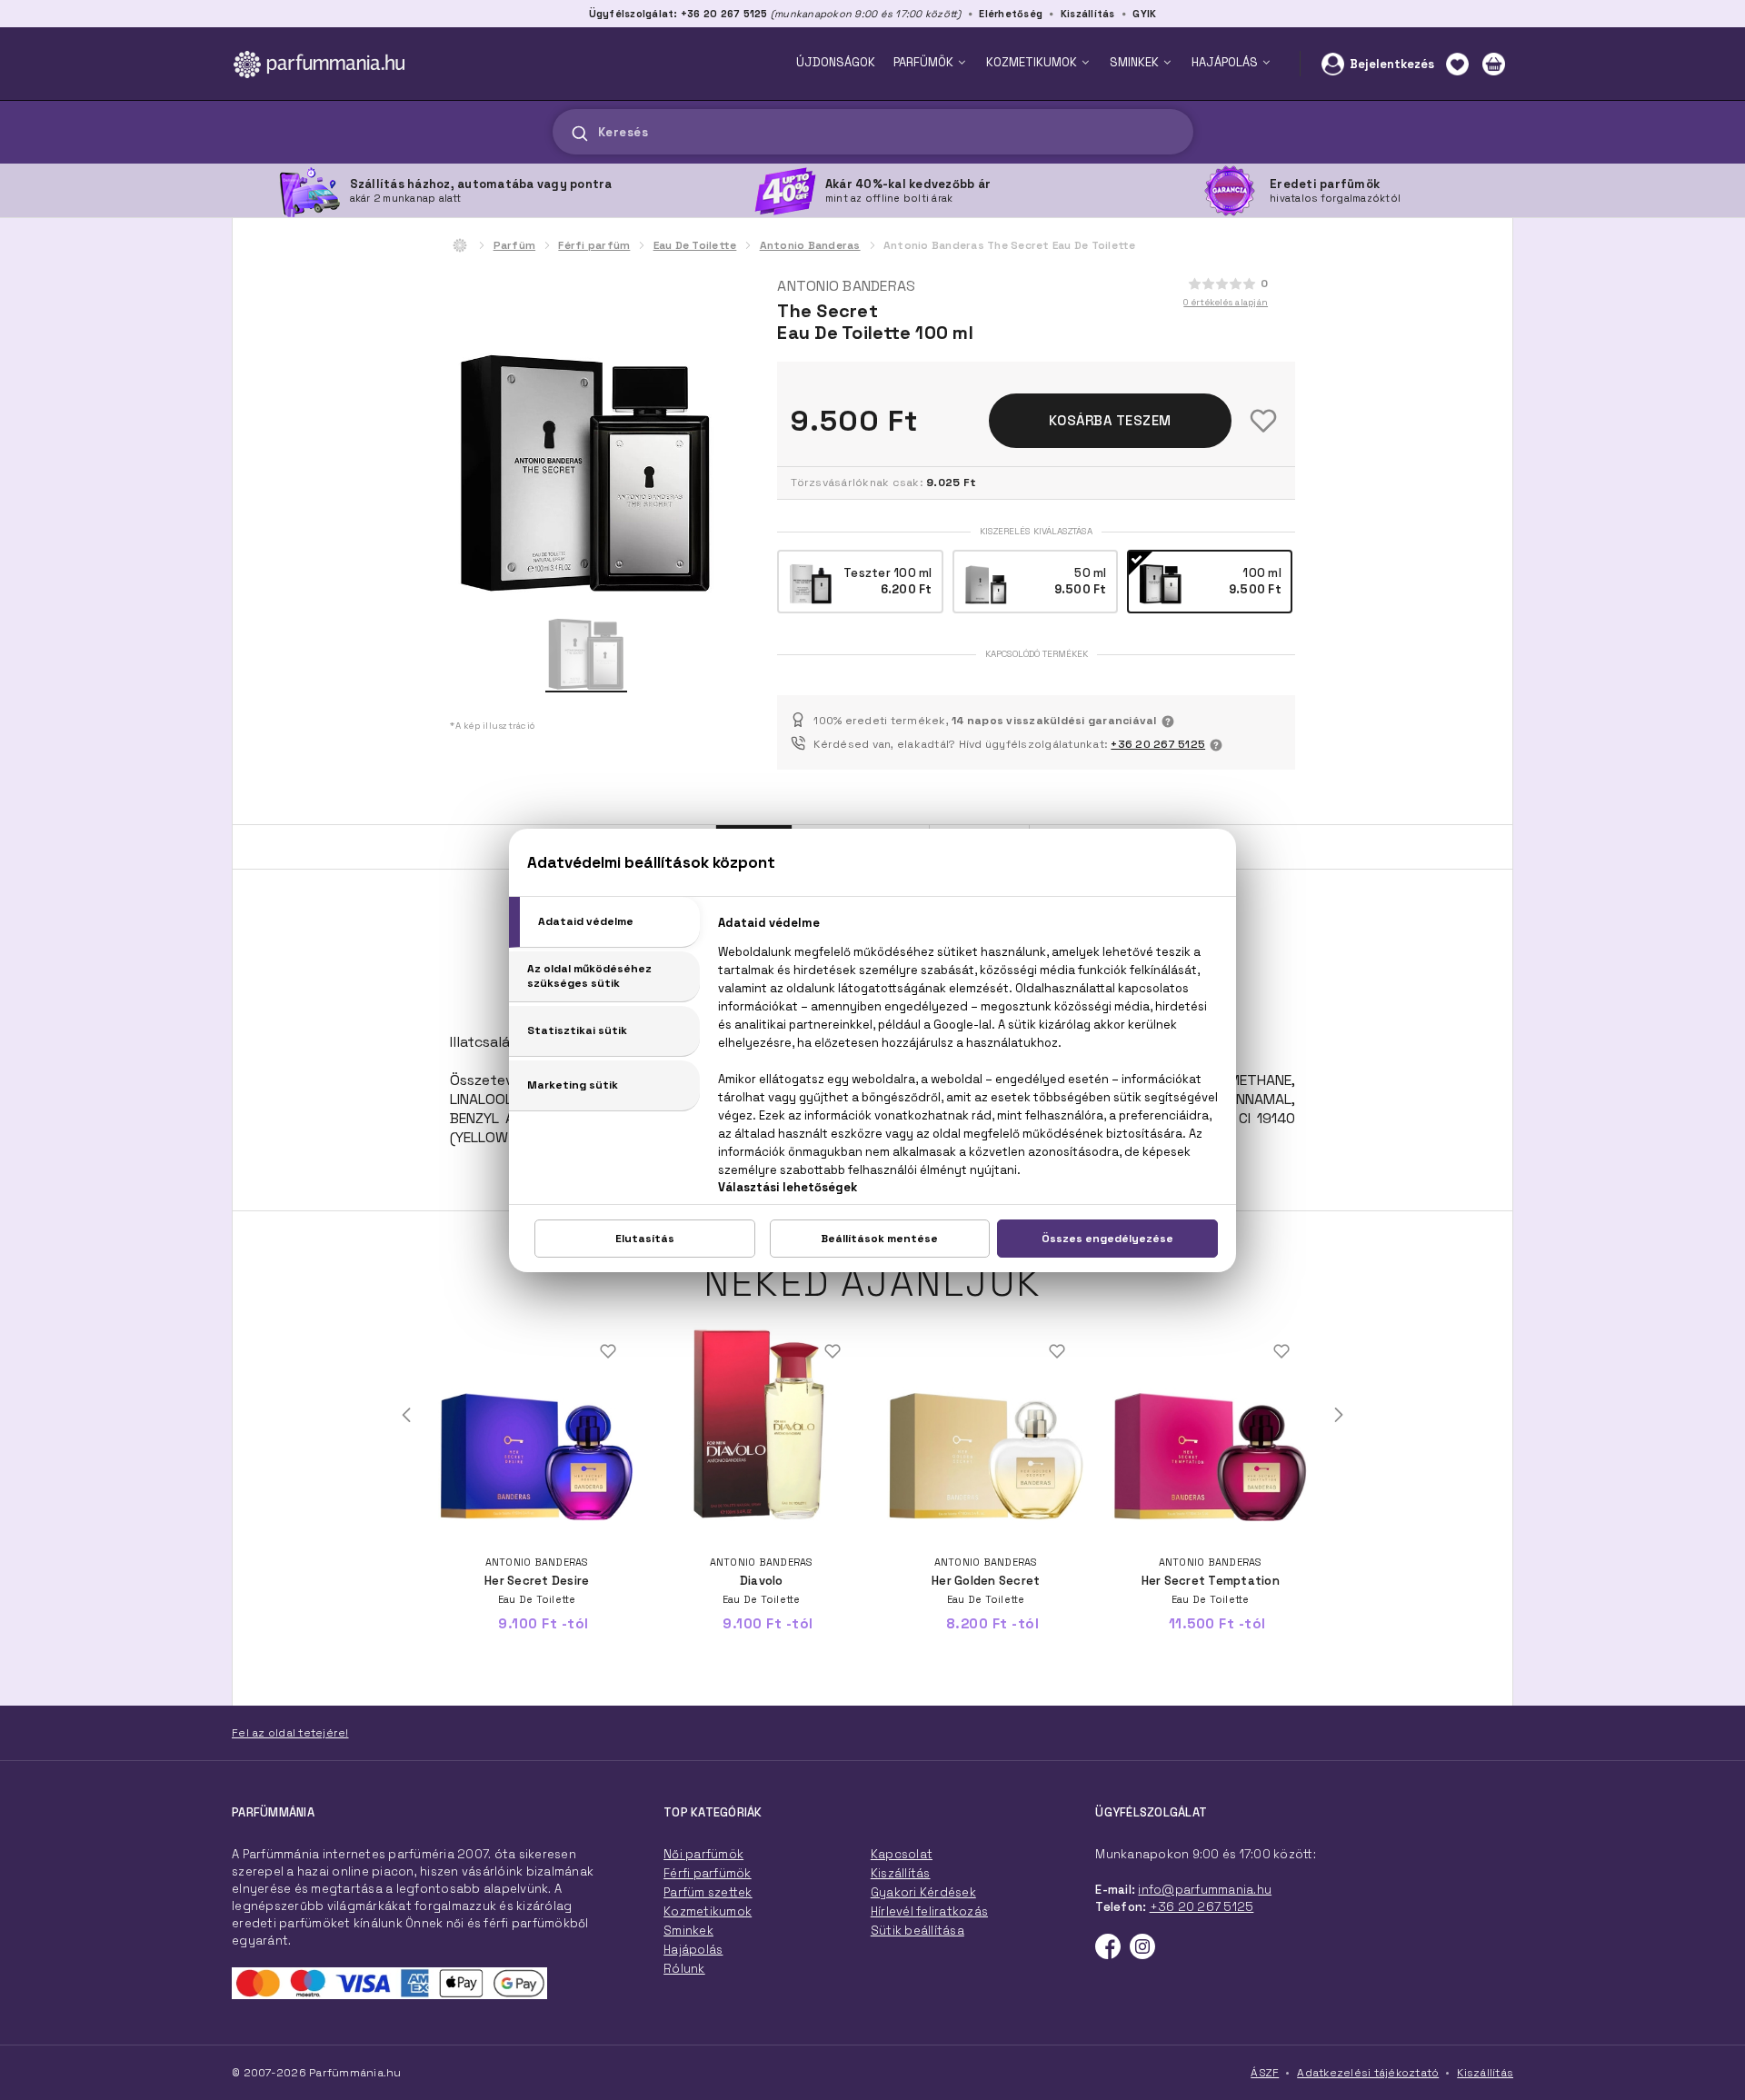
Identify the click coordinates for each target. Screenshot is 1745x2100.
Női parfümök (703, 1854)
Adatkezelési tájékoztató (1368, 2073)
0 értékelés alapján (1226, 302)
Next (1339, 1415)
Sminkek (688, 1931)
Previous (406, 1415)
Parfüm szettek (708, 1892)
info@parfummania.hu (1205, 1890)
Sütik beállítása (917, 1931)
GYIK (1144, 14)
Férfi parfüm (594, 245)
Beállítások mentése (879, 1239)
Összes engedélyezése (1107, 1239)
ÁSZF (1265, 2073)
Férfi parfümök (708, 1873)
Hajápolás (693, 1950)
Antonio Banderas (810, 245)
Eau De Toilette (695, 245)
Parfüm (515, 245)
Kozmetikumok (708, 1911)
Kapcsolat (902, 1854)
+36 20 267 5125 (1158, 744)
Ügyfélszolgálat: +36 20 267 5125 (678, 14)
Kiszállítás (1088, 14)
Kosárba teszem (1110, 420)
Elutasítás (645, 1239)
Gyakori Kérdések (923, 1892)
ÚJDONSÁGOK (836, 62)
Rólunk (684, 1969)
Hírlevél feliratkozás (929, 1911)
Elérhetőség (1011, 14)
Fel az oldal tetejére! (290, 1733)
